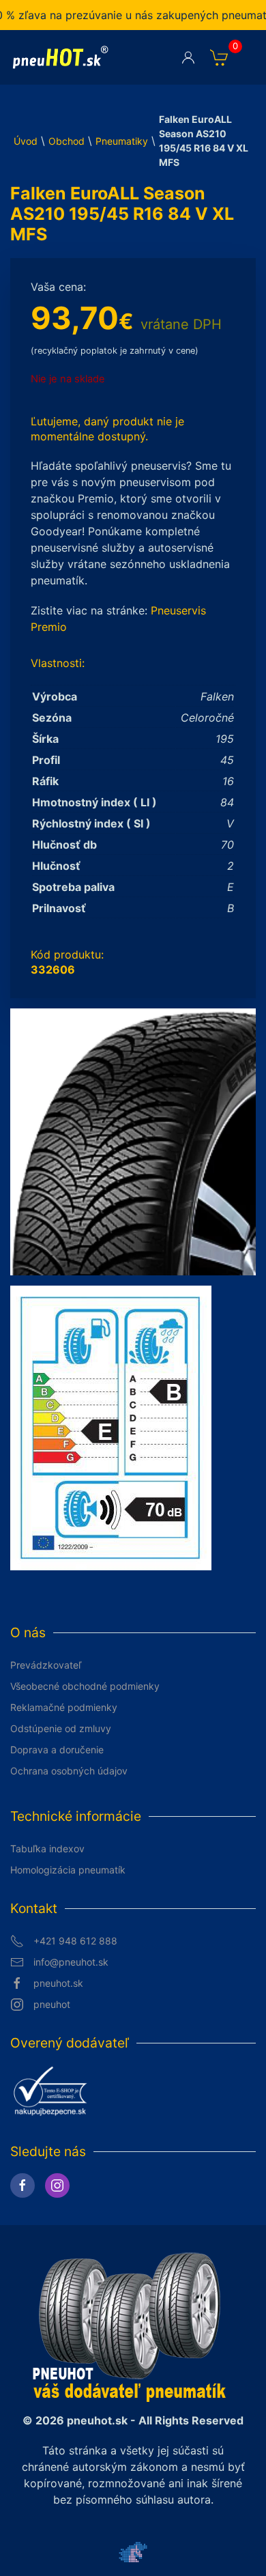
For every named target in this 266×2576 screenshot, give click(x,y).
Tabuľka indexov (47, 1849)
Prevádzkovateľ (46, 1665)
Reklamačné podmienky (64, 1707)
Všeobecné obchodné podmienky (85, 1686)
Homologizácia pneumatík (68, 1870)
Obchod (66, 141)
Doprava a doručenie (57, 1750)
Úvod (26, 141)
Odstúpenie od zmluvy (61, 1728)
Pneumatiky (122, 141)
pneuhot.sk (58, 1983)
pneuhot (52, 2004)
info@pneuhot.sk (71, 1962)
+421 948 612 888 (75, 1941)
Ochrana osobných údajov (69, 1771)
